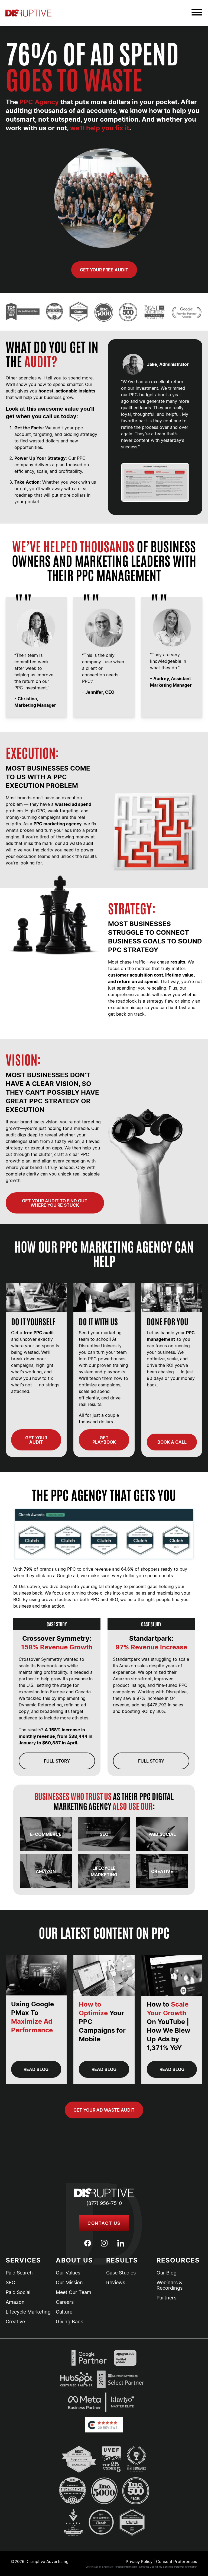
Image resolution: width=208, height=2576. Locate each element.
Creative (15, 2322)
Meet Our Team (74, 2292)
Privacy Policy (139, 2561)
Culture (64, 2312)
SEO (11, 2283)
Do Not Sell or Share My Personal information (111, 2567)
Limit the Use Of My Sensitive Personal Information (168, 2567)
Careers (65, 2302)
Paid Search (19, 2273)
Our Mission (69, 2283)
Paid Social (18, 2292)
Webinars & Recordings (170, 2285)
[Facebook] (88, 2243)
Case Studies (121, 2273)
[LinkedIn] (121, 2243)
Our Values (68, 2273)
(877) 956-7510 (104, 2203)
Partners (166, 2298)
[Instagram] (104, 2243)
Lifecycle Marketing (28, 2312)
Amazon (15, 2302)
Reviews (116, 2283)
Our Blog (167, 2273)
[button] (197, 13)
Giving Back (69, 2322)
